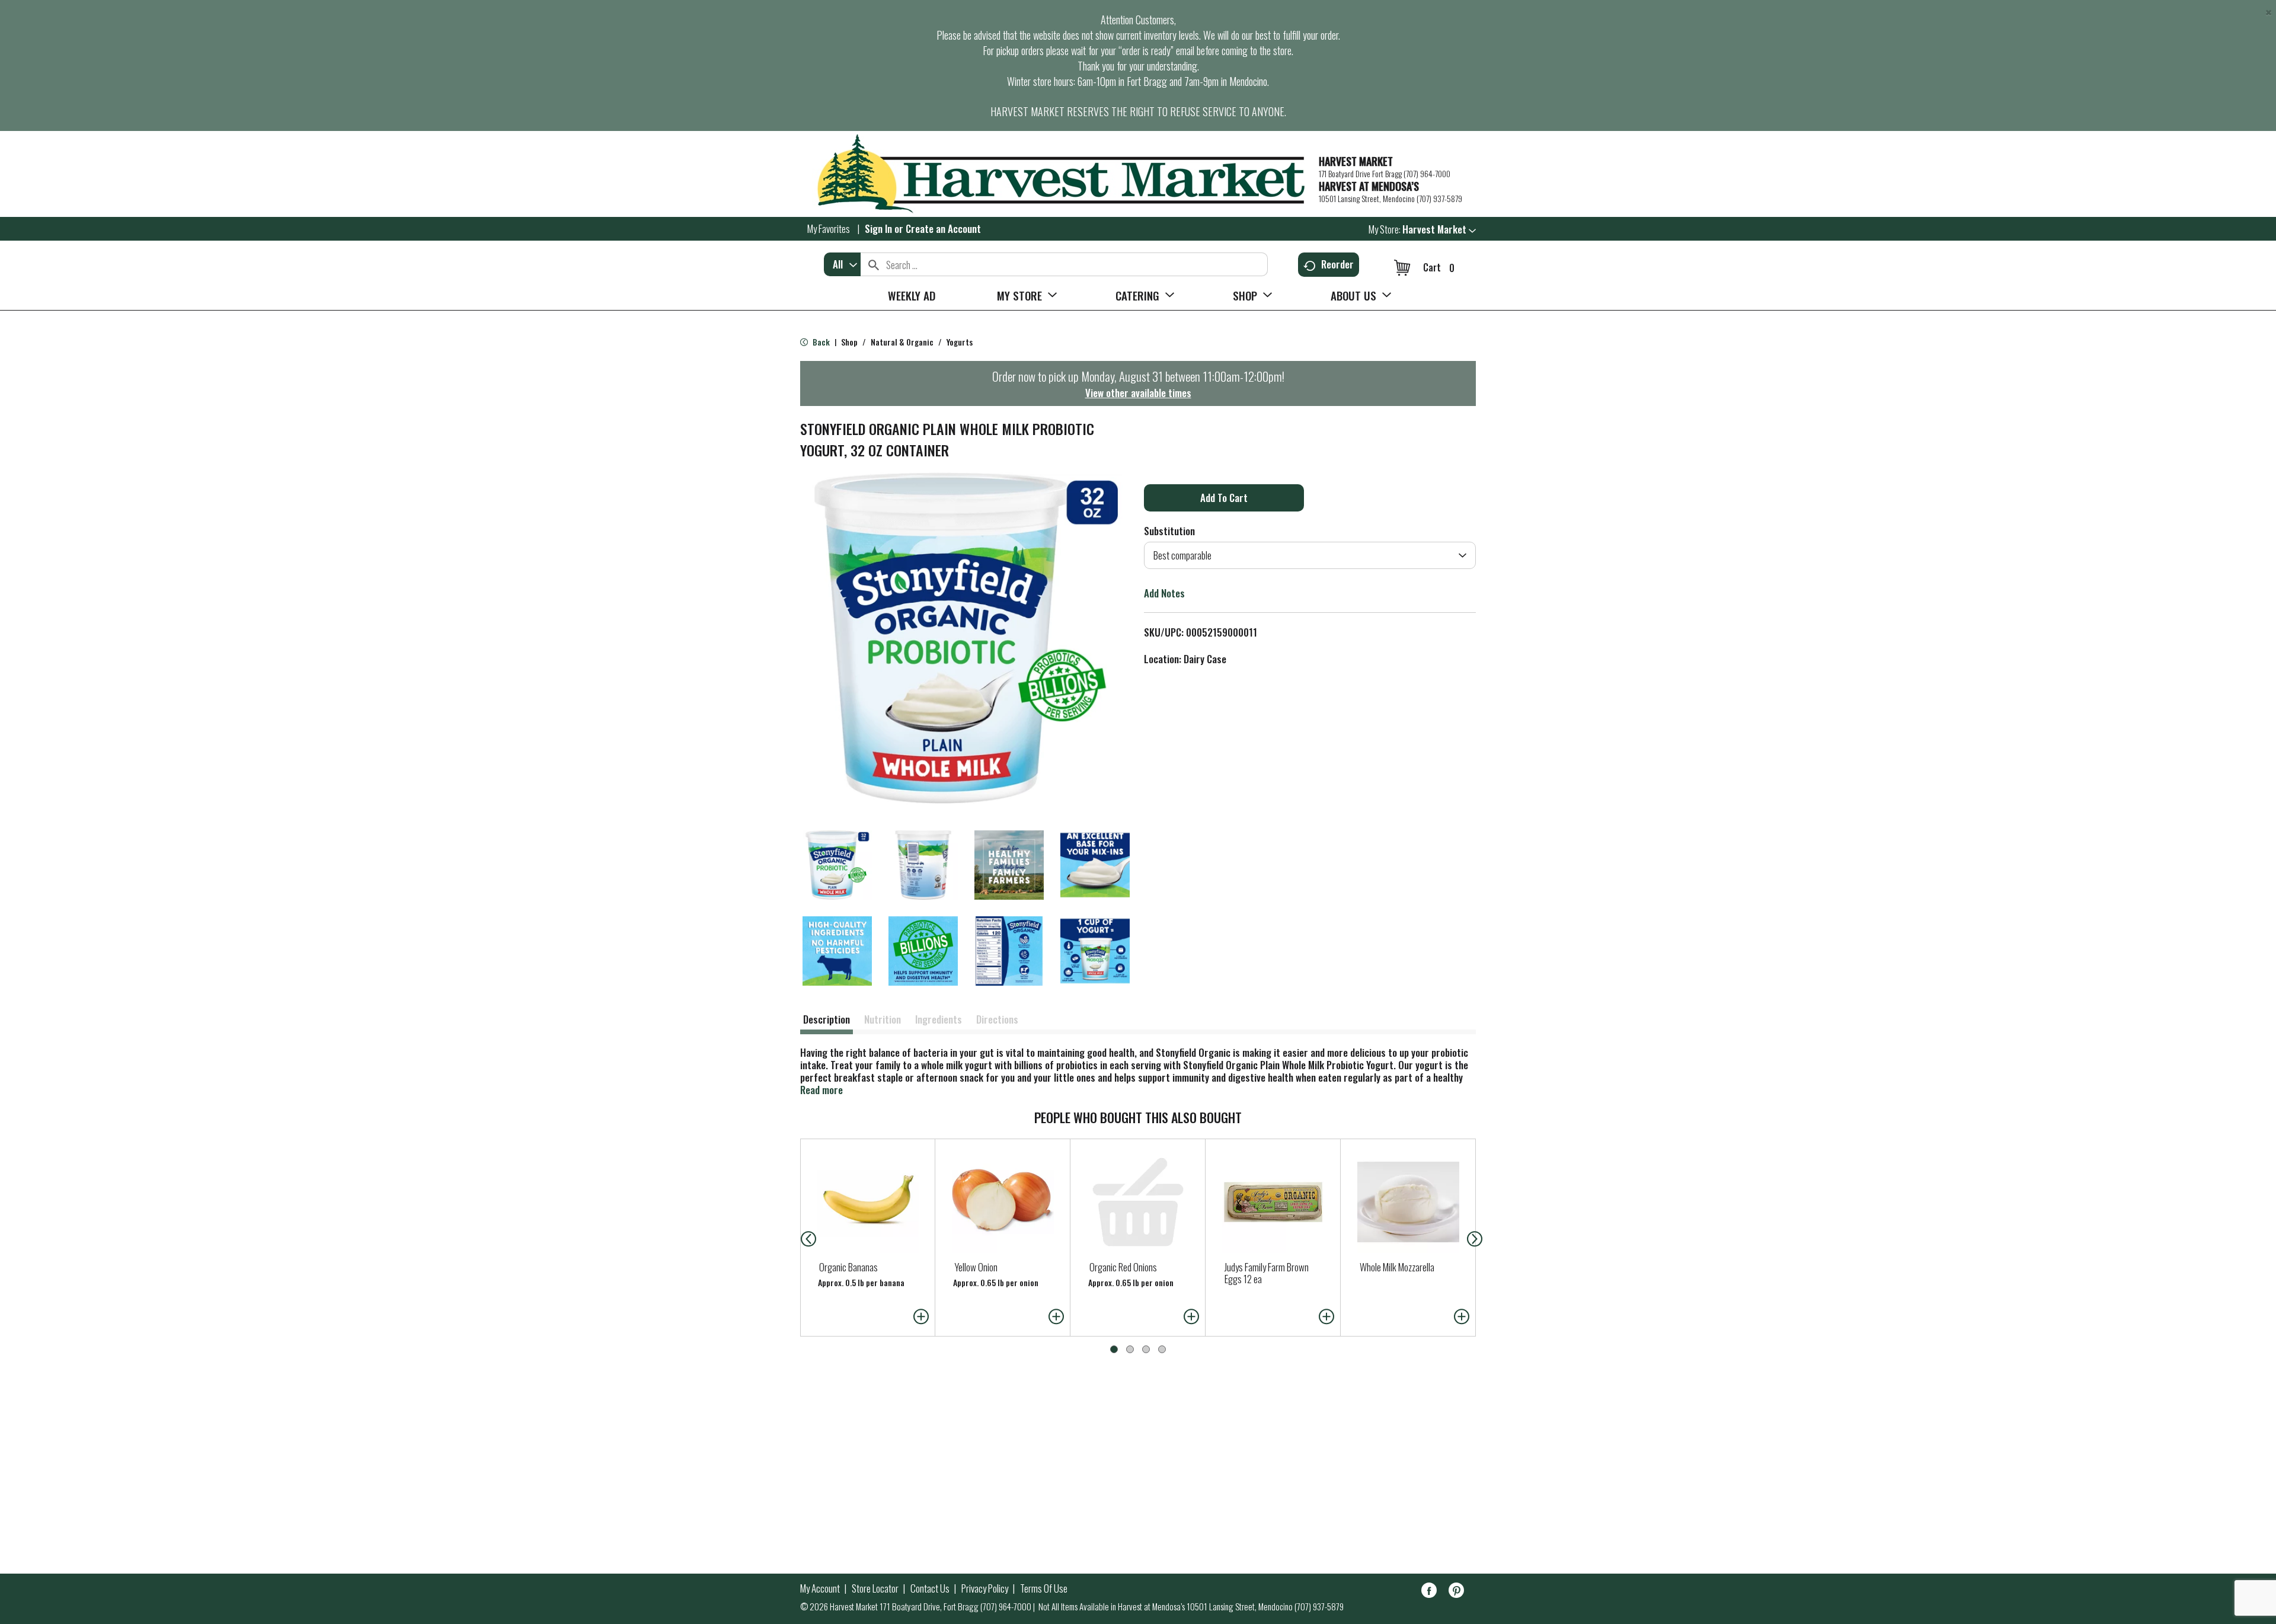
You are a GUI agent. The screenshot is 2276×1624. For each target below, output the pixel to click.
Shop (849, 342)
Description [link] (827, 1019)
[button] (1439, 229)
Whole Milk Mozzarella (1397, 1267)
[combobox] (842, 264)
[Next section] (1477, 1238)
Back (820, 342)
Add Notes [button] (1164, 593)
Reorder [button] (1337, 264)
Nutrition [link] (883, 1019)
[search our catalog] (874, 264)
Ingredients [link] (939, 1019)
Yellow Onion (976, 1267)
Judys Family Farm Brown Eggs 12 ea (1267, 1273)
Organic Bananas (848, 1267)
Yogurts (960, 342)
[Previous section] (799, 1238)
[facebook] (1429, 1592)
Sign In (878, 228)
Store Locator (875, 1588)
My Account (820, 1588)
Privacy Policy (985, 1588)
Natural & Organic (902, 342)
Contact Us (930, 1588)
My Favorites (829, 228)
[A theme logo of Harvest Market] (1054, 174)
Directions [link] (997, 1019)
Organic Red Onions (1123, 1267)
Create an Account (943, 228)
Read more (821, 1090)
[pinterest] (1456, 1592)
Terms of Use (1044, 1588)
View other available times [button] (1138, 393)
